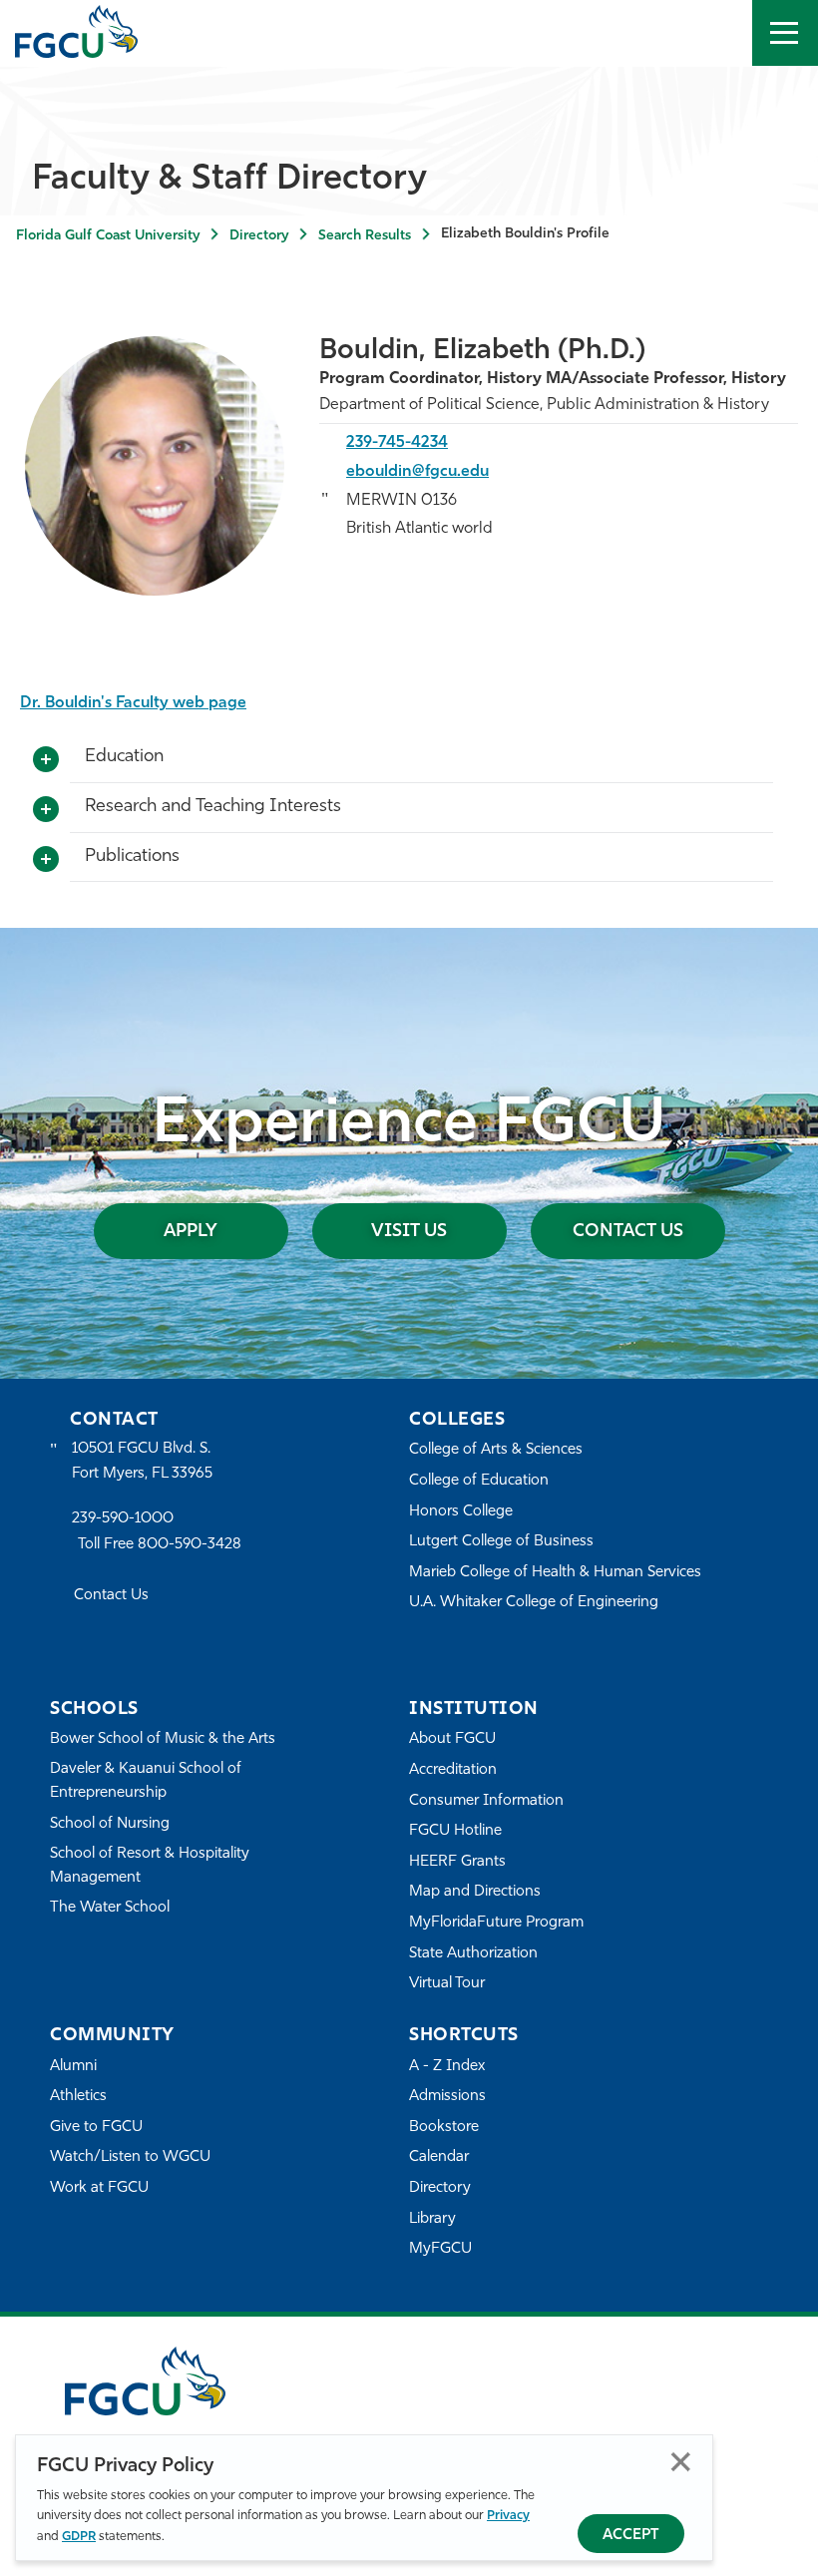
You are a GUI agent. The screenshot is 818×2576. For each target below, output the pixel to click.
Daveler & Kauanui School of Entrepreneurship (146, 1781)
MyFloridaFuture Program (496, 1923)
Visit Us (409, 1232)
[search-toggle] (719, 33)
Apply (191, 1232)
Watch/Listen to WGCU (130, 2157)
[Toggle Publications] (46, 860)
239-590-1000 (123, 1519)
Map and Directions (475, 1892)
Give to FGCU (96, 2128)
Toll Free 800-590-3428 (160, 1545)
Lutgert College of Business (501, 1542)
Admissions (447, 2097)
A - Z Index (447, 2067)
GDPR (79, 2537)
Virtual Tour (447, 1984)
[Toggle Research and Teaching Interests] (46, 810)
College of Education (479, 1481)
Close (681, 2462)
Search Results (365, 236)
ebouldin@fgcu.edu (417, 472)
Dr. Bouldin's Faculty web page (133, 703)
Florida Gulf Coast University (108, 236)
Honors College (461, 1512)
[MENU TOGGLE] (785, 33)
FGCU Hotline (455, 1831)
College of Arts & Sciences (496, 1450)
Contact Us (628, 1232)
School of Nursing (110, 1824)
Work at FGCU (99, 2188)
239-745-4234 (397, 443)
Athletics (78, 2097)
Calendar (439, 2157)
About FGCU (452, 1739)
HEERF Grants (457, 1862)
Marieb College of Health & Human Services (555, 1573)
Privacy (508, 2516)
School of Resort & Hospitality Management (150, 1866)
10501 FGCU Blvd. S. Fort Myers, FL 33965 (142, 1461)
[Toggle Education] (46, 760)
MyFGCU (440, 2249)
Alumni (73, 2067)
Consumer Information (486, 1801)
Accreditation (453, 1770)
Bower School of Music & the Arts (163, 1739)
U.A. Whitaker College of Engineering (534, 1603)
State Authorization (473, 1954)
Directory (259, 236)
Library (432, 2219)
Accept (631, 2536)
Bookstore (444, 2128)
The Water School (110, 1908)
